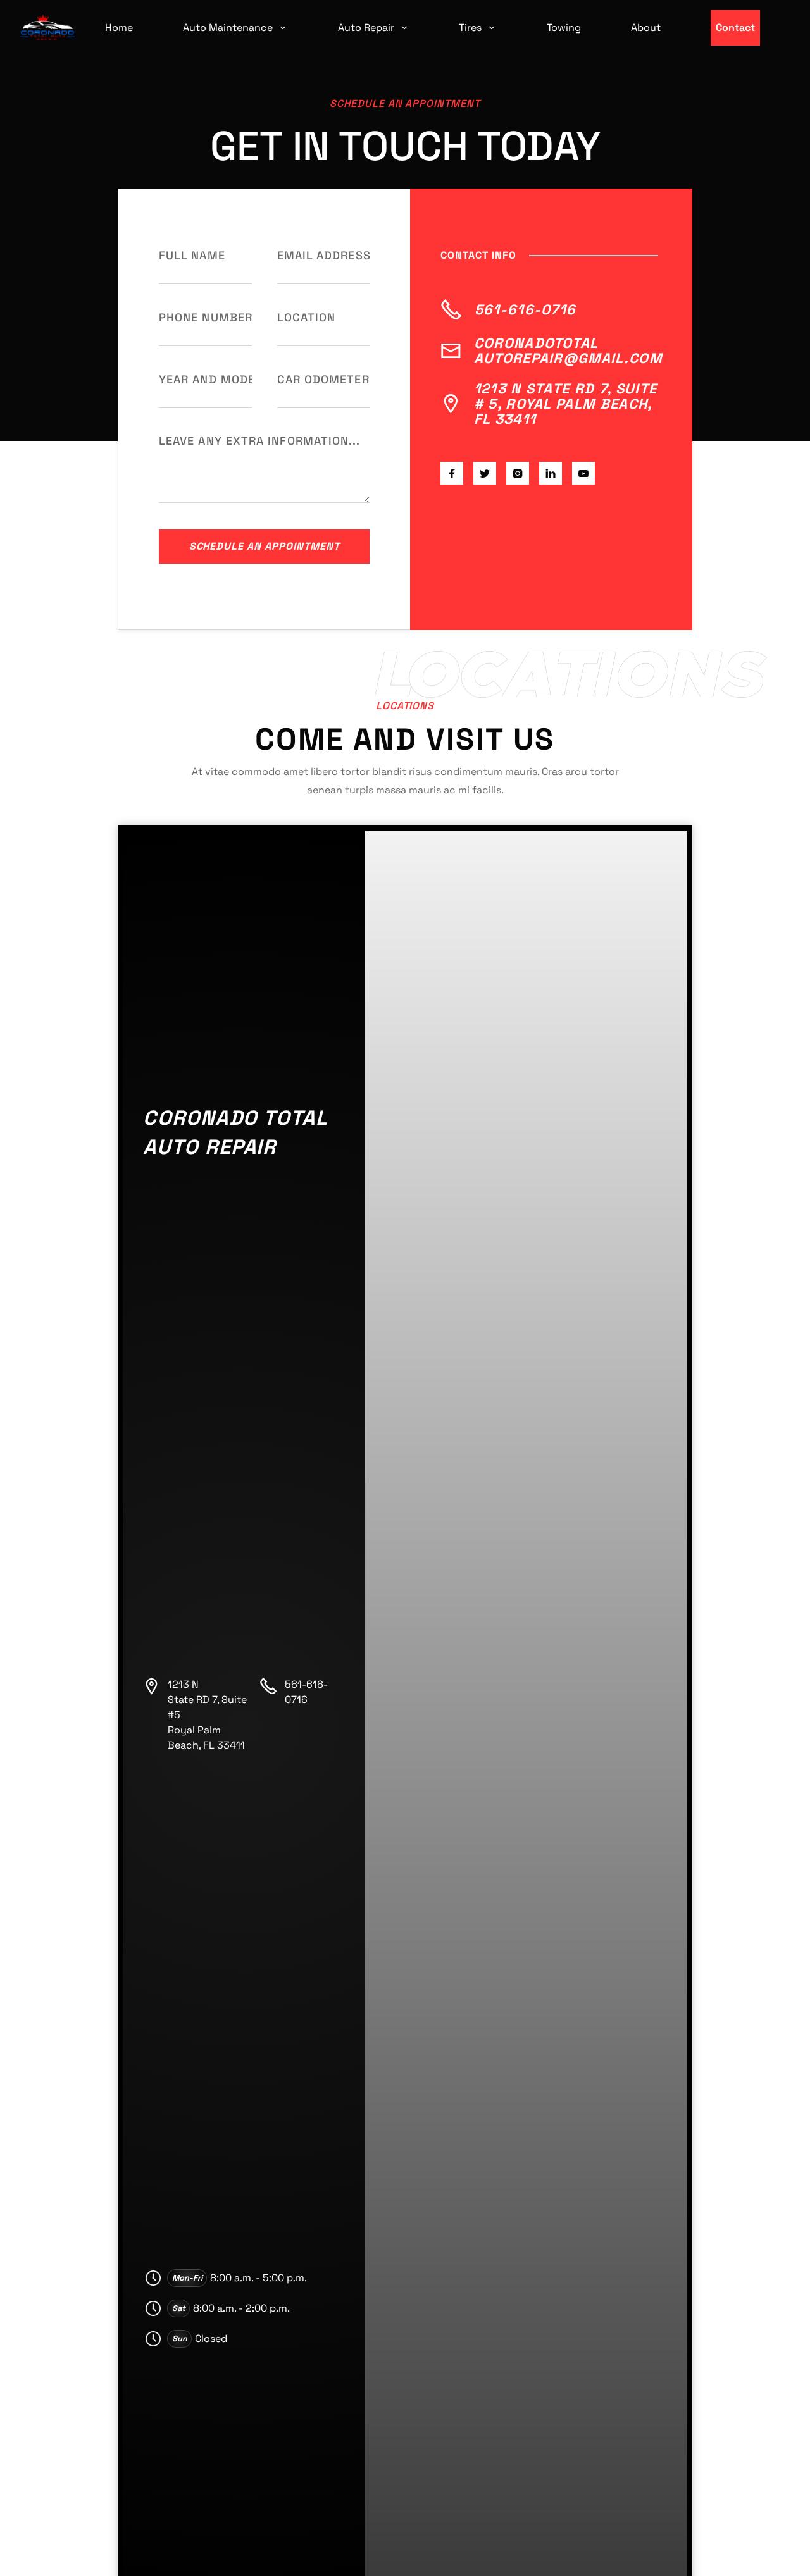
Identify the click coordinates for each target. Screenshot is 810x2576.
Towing (564, 28)
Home (119, 28)
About (646, 28)
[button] (235, 28)
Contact (735, 28)
